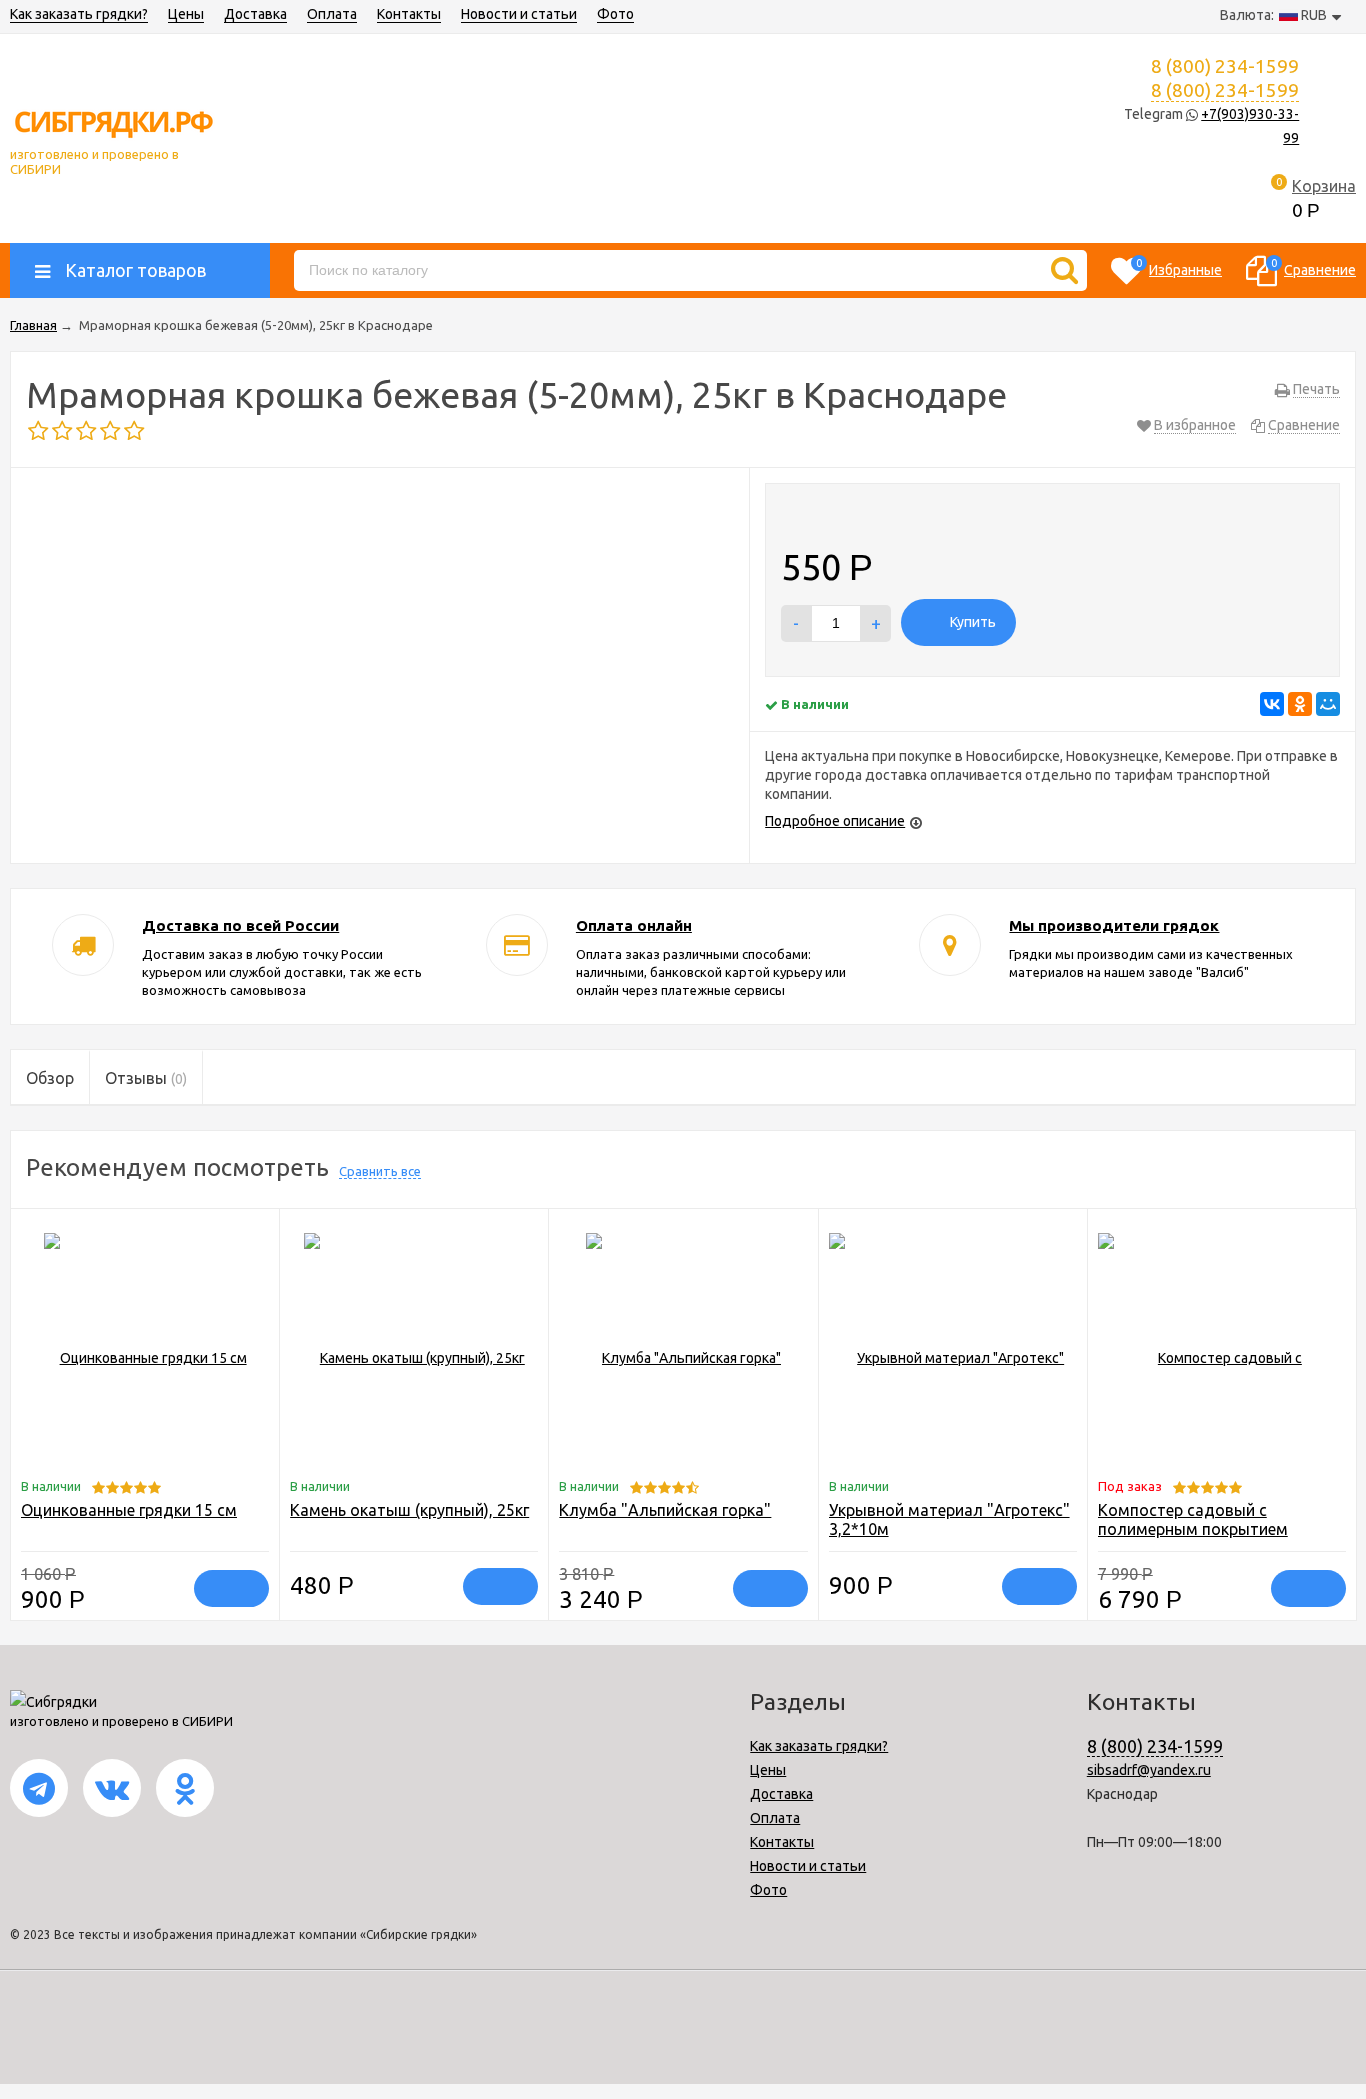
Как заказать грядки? (79, 14)
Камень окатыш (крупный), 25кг (409, 1510)
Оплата (332, 14)
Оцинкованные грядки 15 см (129, 1510)
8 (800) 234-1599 (1225, 90)
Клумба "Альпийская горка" (665, 1510)
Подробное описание (835, 821)
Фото (615, 14)
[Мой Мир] (1328, 704)
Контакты (409, 14)
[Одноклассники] (1300, 704)
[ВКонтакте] (1272, 704)
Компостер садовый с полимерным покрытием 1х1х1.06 (1193, 1529)
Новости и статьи (519, 14)
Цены (186, 14)
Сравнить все (380, 1171)
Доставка (255, 14)
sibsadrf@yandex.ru (1149, 1770)
